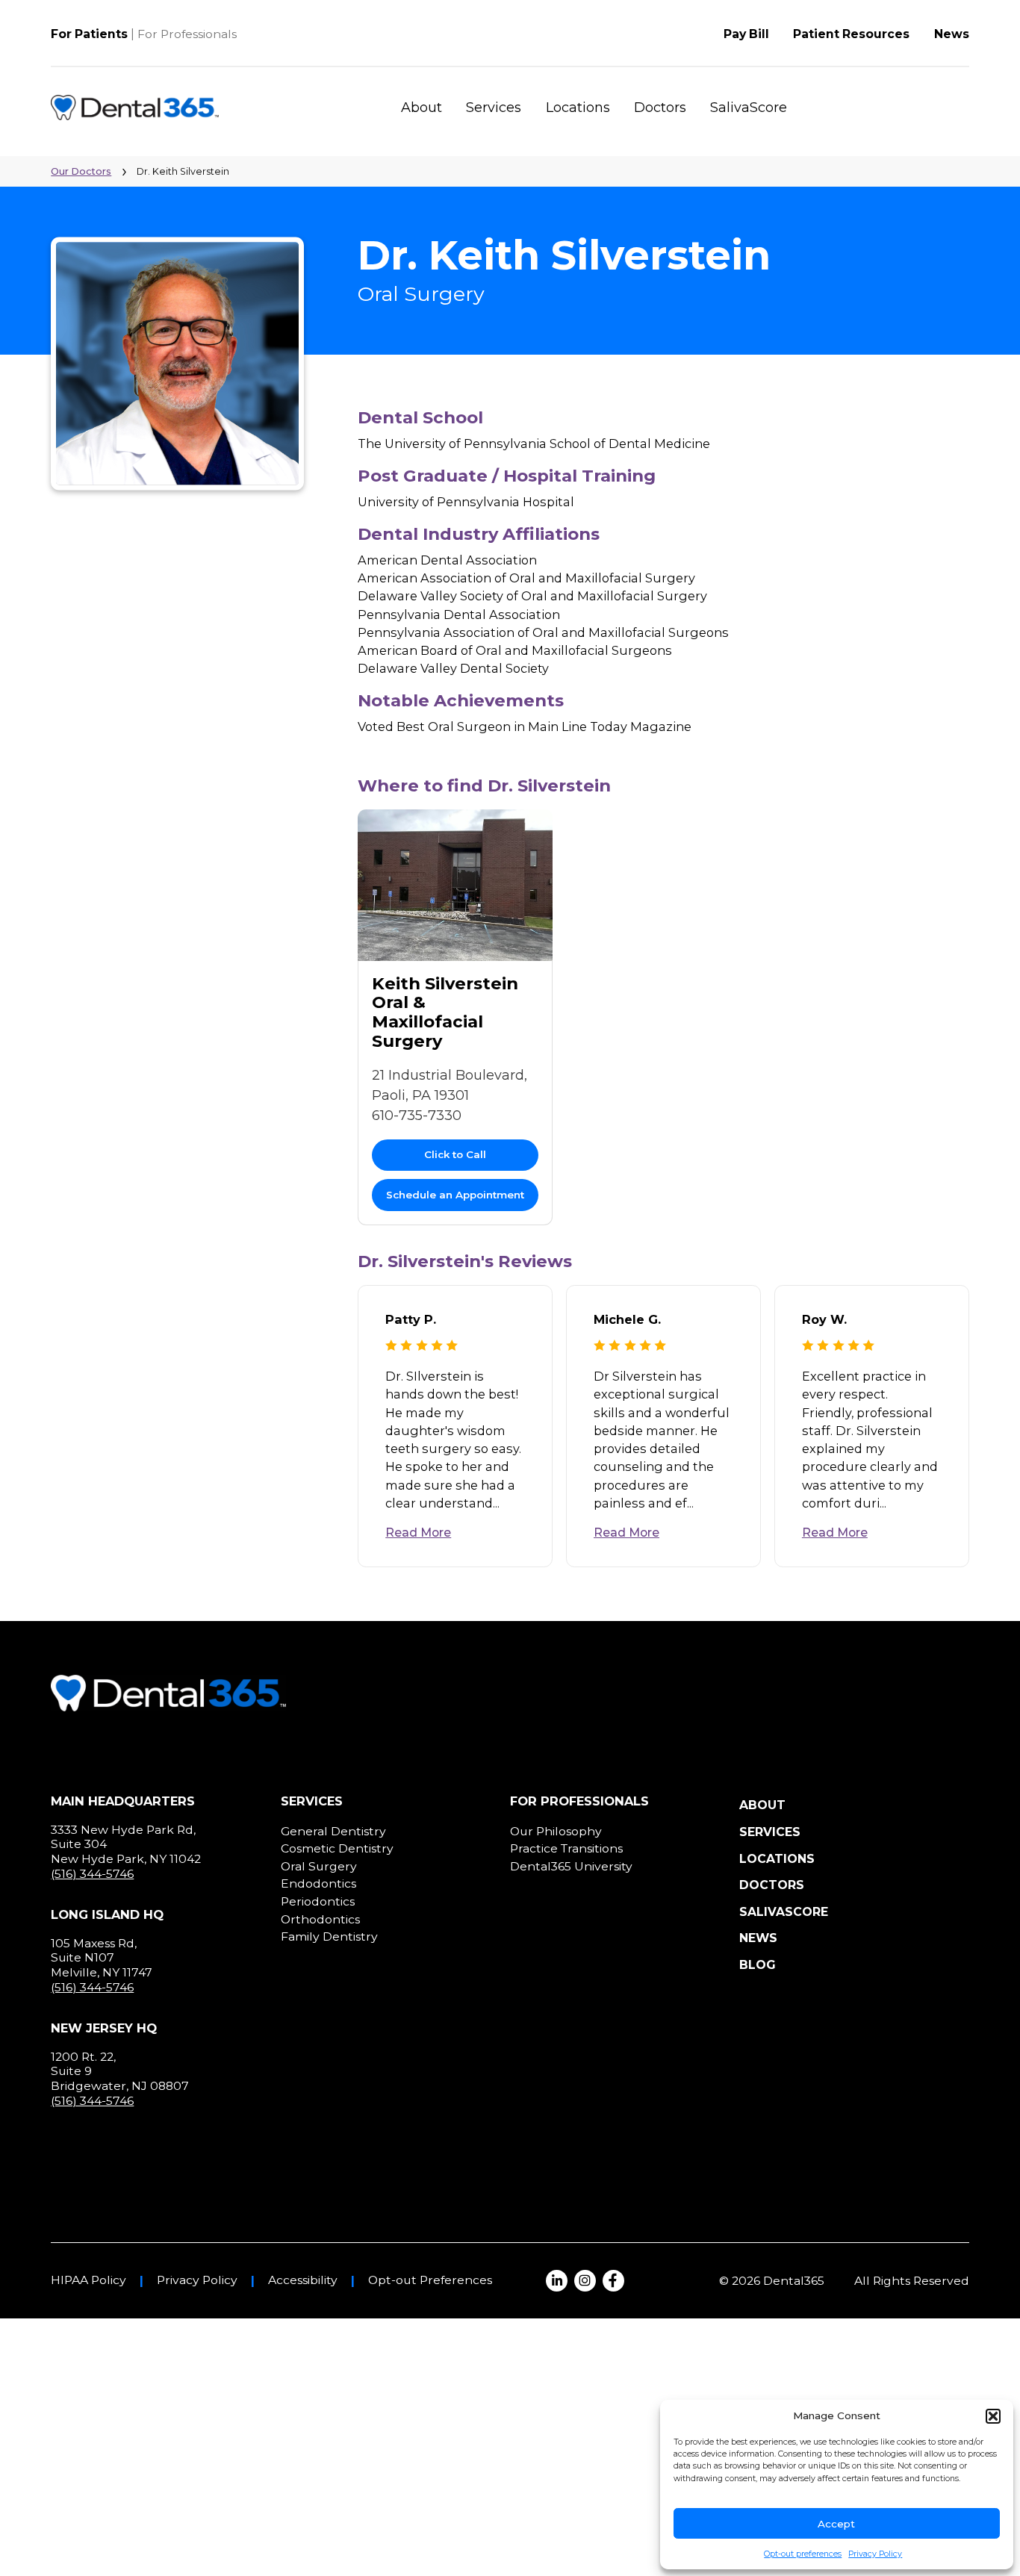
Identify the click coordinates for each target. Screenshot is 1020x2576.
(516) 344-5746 (92, 1874)
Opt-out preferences (803, 2554)
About (422, 108)
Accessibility (303, 2280)
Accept (836, 2524)
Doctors (660, 108)
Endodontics (318, 1883)
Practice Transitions (566, 1848)
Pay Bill (746, 34)
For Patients (89, 34)
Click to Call (455, 1154)
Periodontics (318, 1901)
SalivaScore (749, 108)
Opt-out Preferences (430, 2280)
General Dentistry (333, 1831)
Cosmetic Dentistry (337, 1848)
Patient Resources (851, 34)
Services (494, 108)
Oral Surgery (319, 1866)
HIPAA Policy (88, 2280)
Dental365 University (571, 1866)
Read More (418, 1533)
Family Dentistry (329, 1936)
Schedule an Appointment (455, 1195)
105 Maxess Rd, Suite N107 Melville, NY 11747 (102, 1958)
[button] (993, 2416)
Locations (578, 108)
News (952, 34)
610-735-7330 (417, 1116)
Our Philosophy (556, 1831)
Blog (758, 1965)
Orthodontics (320, 1919)
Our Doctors (81, 171)
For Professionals (187, 34)
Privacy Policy (875, 2554)
